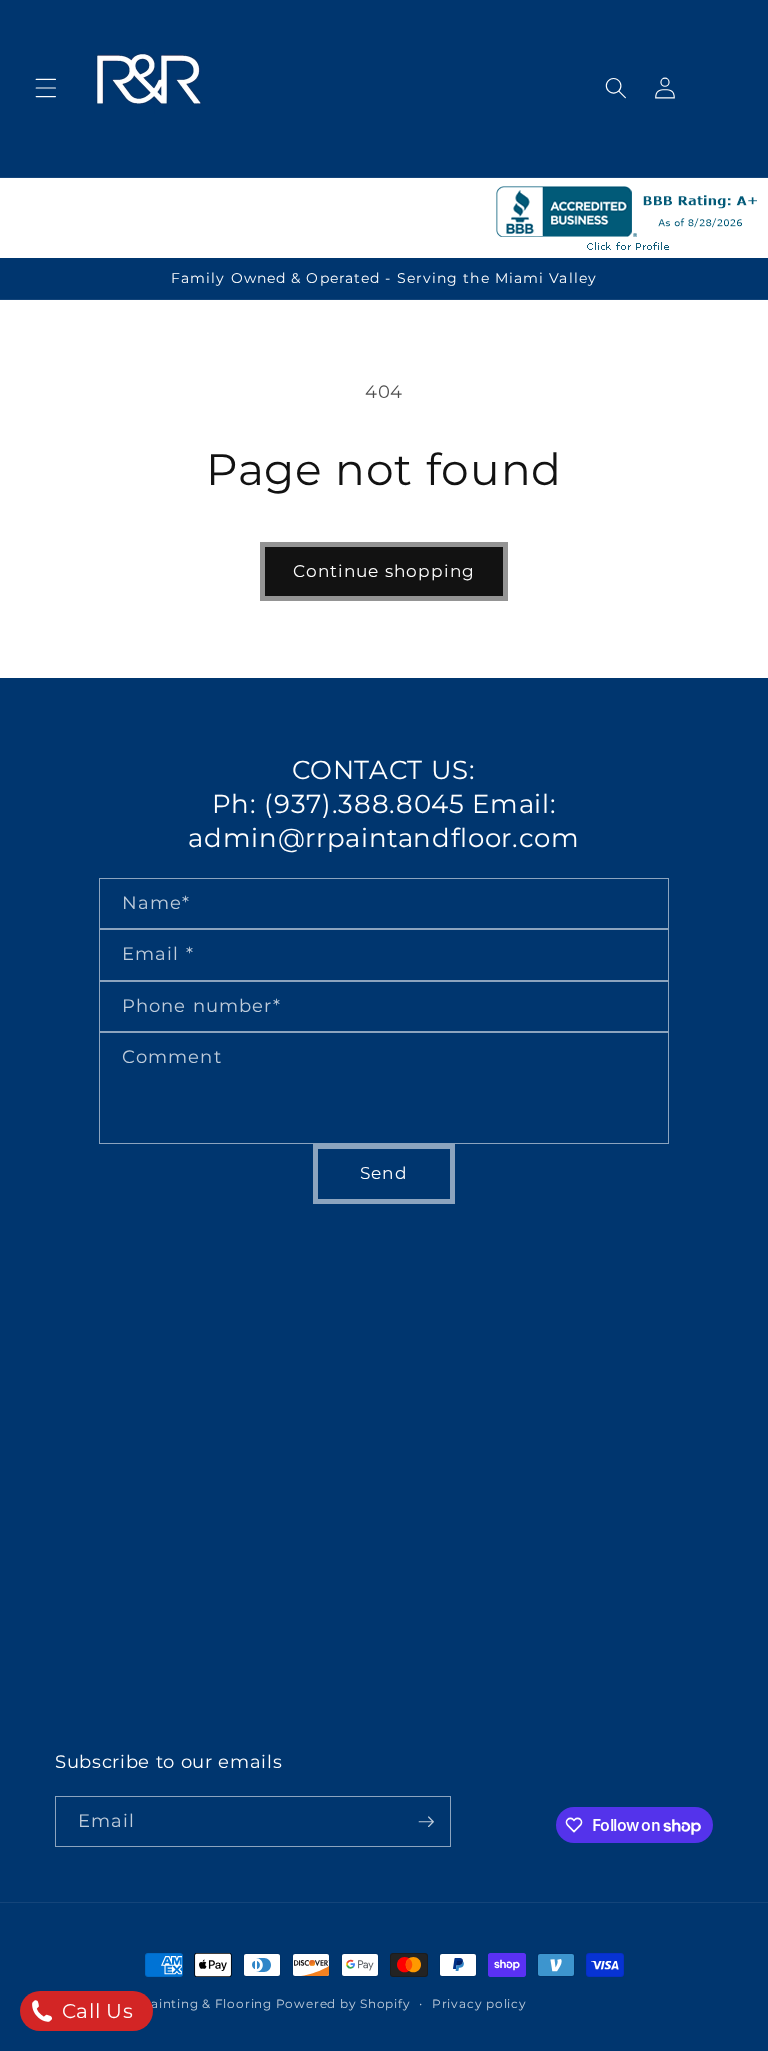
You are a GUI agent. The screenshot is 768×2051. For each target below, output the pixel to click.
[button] (46, 88)
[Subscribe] (426, 1822)
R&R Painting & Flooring (190, 2003)
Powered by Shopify (343, 2003)
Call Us (94, 2011)
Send (383, 1173)
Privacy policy (479, 2003)
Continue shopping (384, 571)
